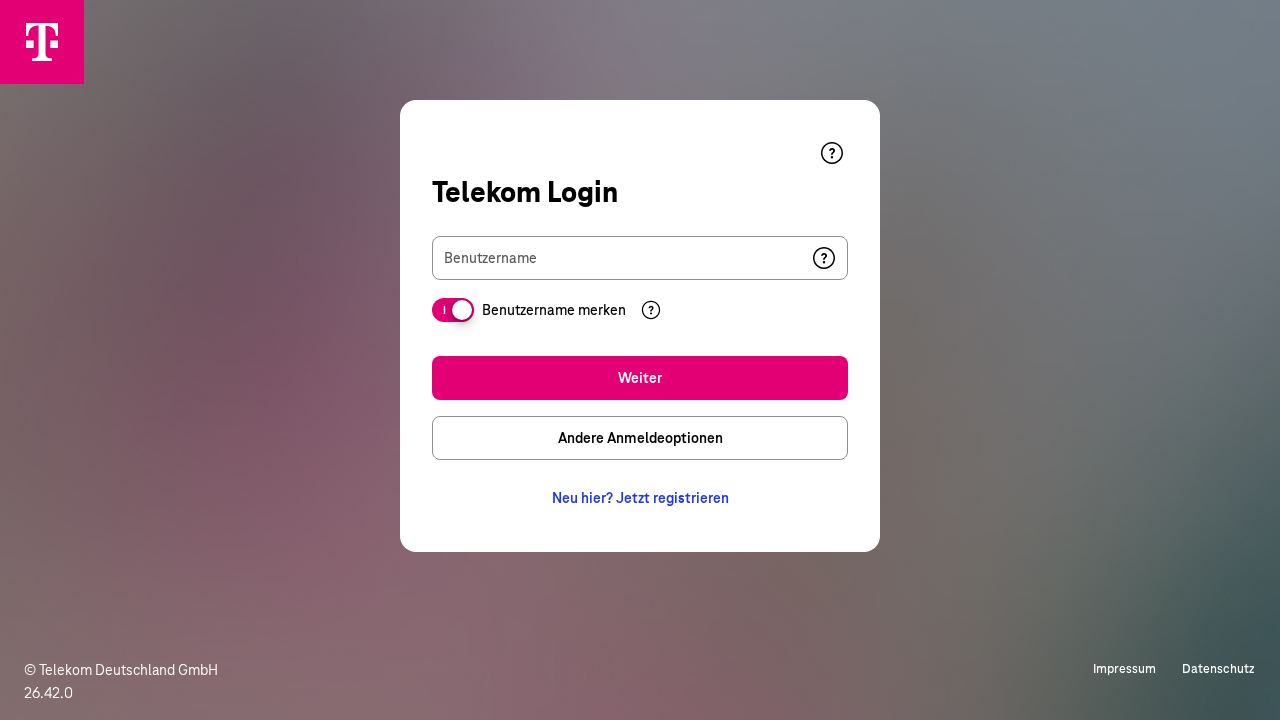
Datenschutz (1218, 669)
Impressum (1124, 669)
